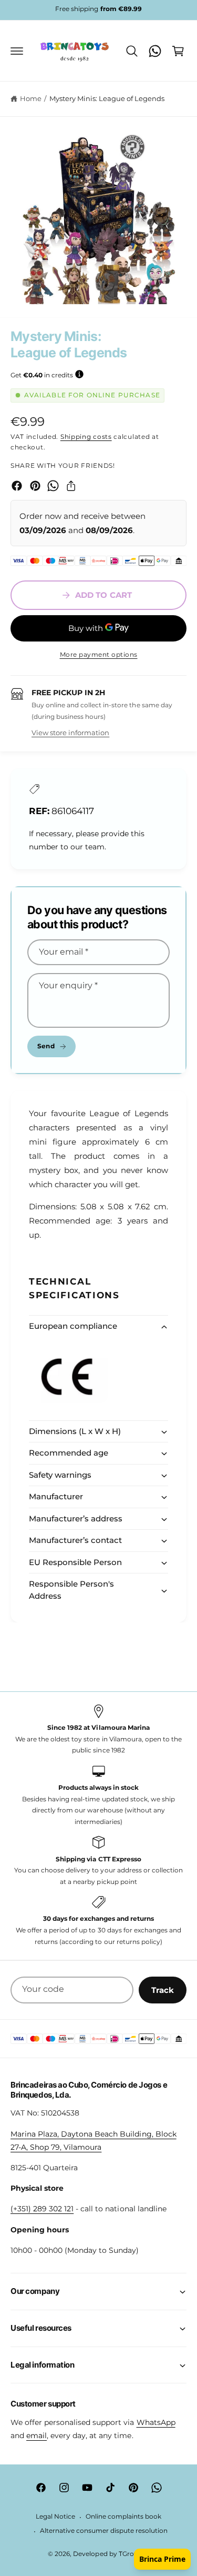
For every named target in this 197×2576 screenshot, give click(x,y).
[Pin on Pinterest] (35, 486)
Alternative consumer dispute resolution (104, 2531)
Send (46, 1046)
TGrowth (133, 2554)
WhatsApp (156, 2422)
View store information (70, 733)
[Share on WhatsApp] (53, 486)
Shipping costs (86, 437)
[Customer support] (155, 51)
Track (163, 1990)
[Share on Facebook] (17, 486)
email (37, 2435)
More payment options (99, 654)
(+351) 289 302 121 (42, 2209)
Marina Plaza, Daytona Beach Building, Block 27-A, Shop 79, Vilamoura (94, 2141)
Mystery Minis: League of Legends (107, 98)
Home (31, 98)
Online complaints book (123, 2517)
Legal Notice (55, 2517)
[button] (17, 51)
